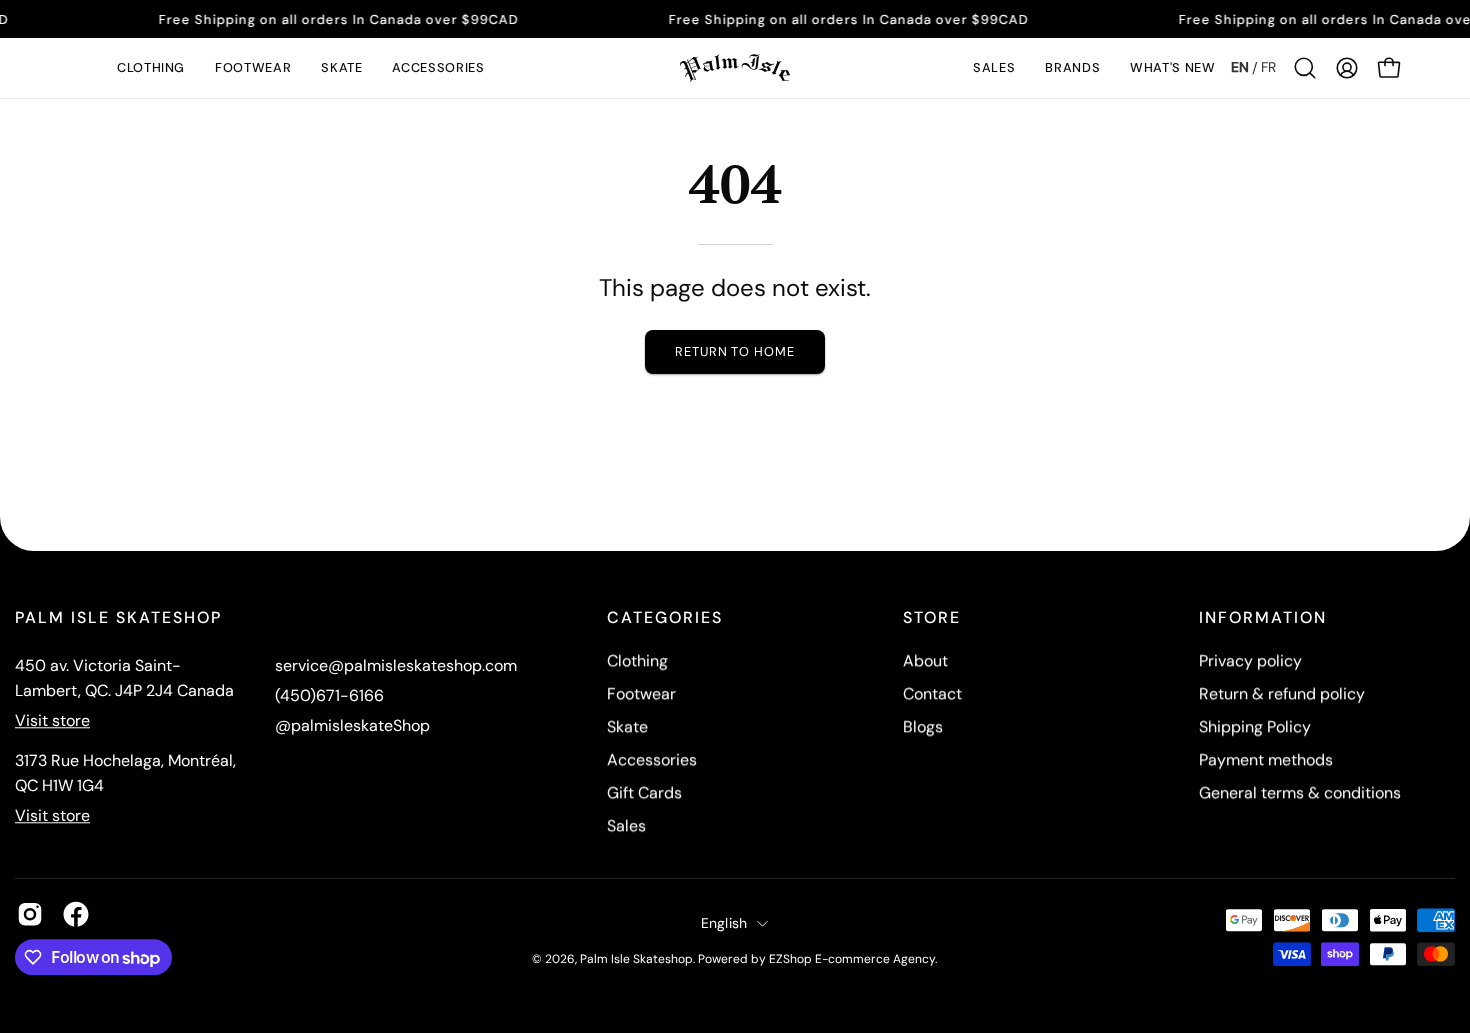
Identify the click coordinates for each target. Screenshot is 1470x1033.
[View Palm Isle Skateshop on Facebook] (76, 914)
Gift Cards (644, 792)
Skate (627, 726)
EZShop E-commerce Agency (852, 959)
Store (932, 618)
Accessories (652, 759)
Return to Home (735, 351)
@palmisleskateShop (352, 725)
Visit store (52, 720)
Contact (932, 693)
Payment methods (1266, 759)
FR (1268, 67)
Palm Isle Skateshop (636, 959)
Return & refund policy (1282, 693)
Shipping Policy (1255, 726)
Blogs (923, 726)
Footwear (641, 693)
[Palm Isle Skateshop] (735, 68)
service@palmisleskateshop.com (396, 665)
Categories (665, 618)
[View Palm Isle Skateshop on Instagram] (30, 914)
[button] (151, 68)
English (724, 923)
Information (1263, 618)
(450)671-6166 (329, 695)
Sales (626, 825)
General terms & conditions (1300, 792)
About (925, 660)
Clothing (637, 660)
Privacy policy (1250, 660)
